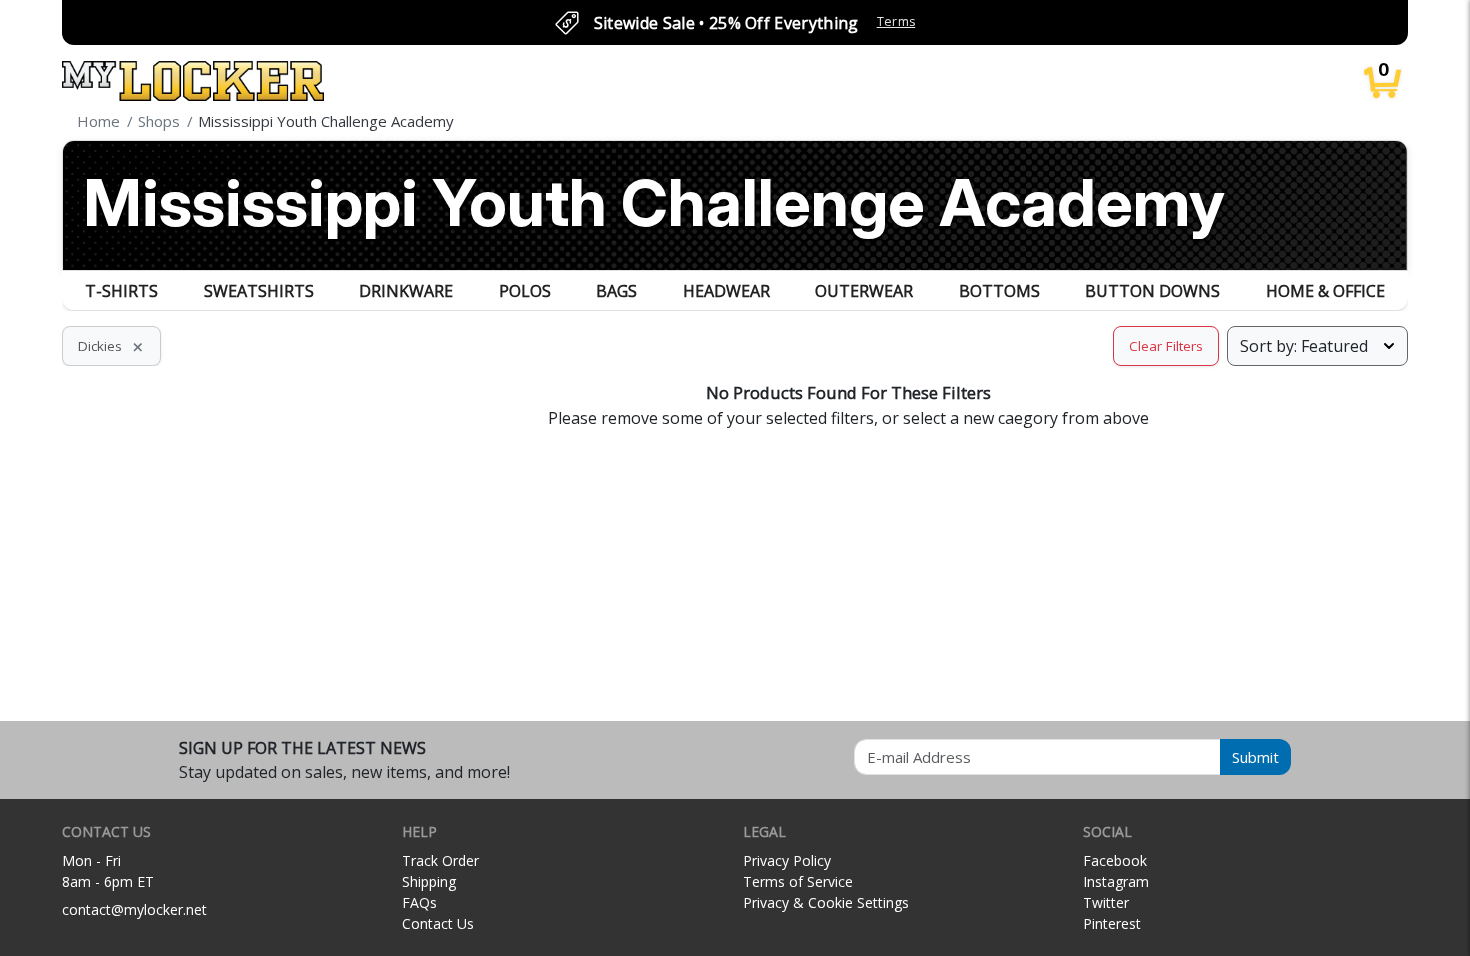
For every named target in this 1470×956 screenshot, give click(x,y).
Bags (616, 291)
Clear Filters (1166, 346)
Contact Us (438, 923)
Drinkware (406, 291)
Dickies (111, 346)
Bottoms (999, 291)
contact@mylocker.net (134, 909)
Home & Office (1325, 291)
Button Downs (1152, 291)
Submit (1255, 757)
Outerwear (864, 291)
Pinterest (1112, 923)
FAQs (419, 902)
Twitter (1106, 902)
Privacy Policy (787, 860)
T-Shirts (121, 291)
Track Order (440, 860)
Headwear (726, 291)
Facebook (1115, 860)
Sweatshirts (259, 291)
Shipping (429, 881)
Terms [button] (896, 21)
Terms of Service (798, 881)
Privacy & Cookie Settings (826, 902)
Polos (525, 291)
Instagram (1116, 881)
